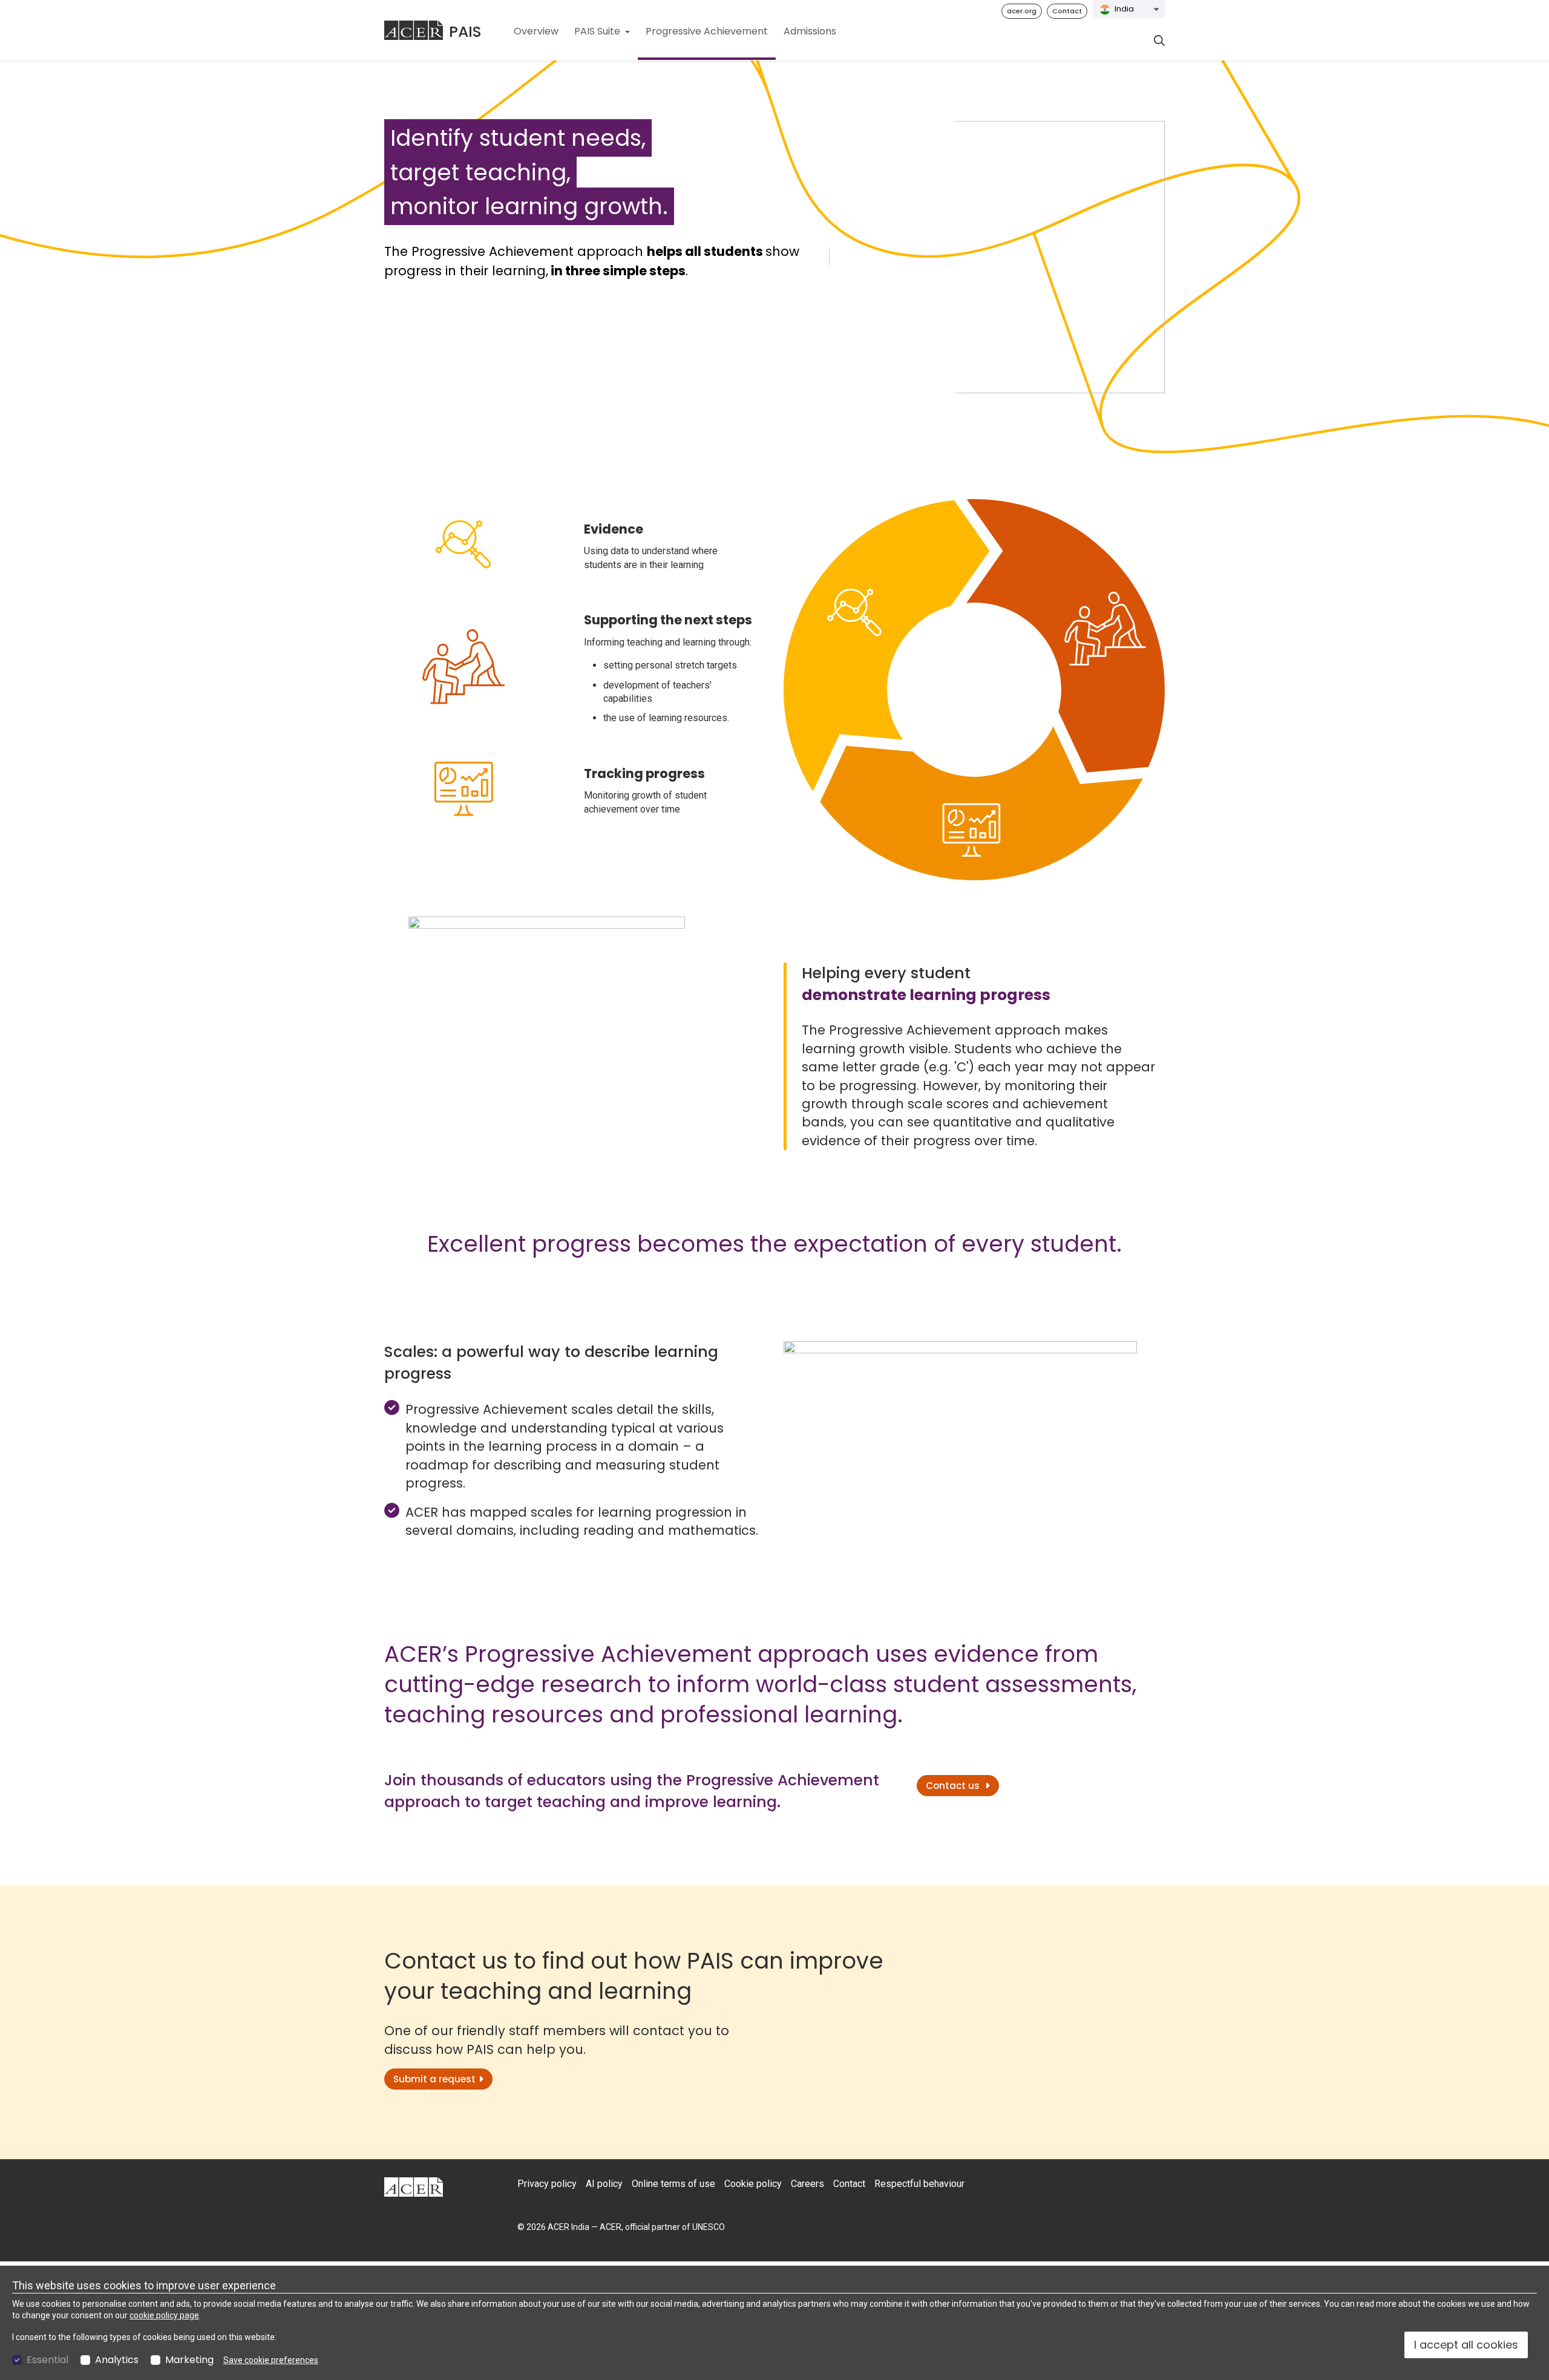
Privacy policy (547, 2184)
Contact (1067, 11)
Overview (536, 31)
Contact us (954, 1786)
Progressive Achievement (707, 31)
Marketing (189, 2360)
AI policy (604, 2184)
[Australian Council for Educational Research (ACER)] (414, 30)
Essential (47, 2360)
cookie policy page (164, 2315)
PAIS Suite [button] (598, 31)
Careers (807, 2184)
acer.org (1022, 11)
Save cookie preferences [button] (271, 2360)
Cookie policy (753, 2184)
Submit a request (434, 2079)
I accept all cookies (1466, 2345)
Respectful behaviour (919, 2184)
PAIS (465, 32)
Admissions (810, 31)
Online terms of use (673, 2184)
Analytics (117, 2360)
